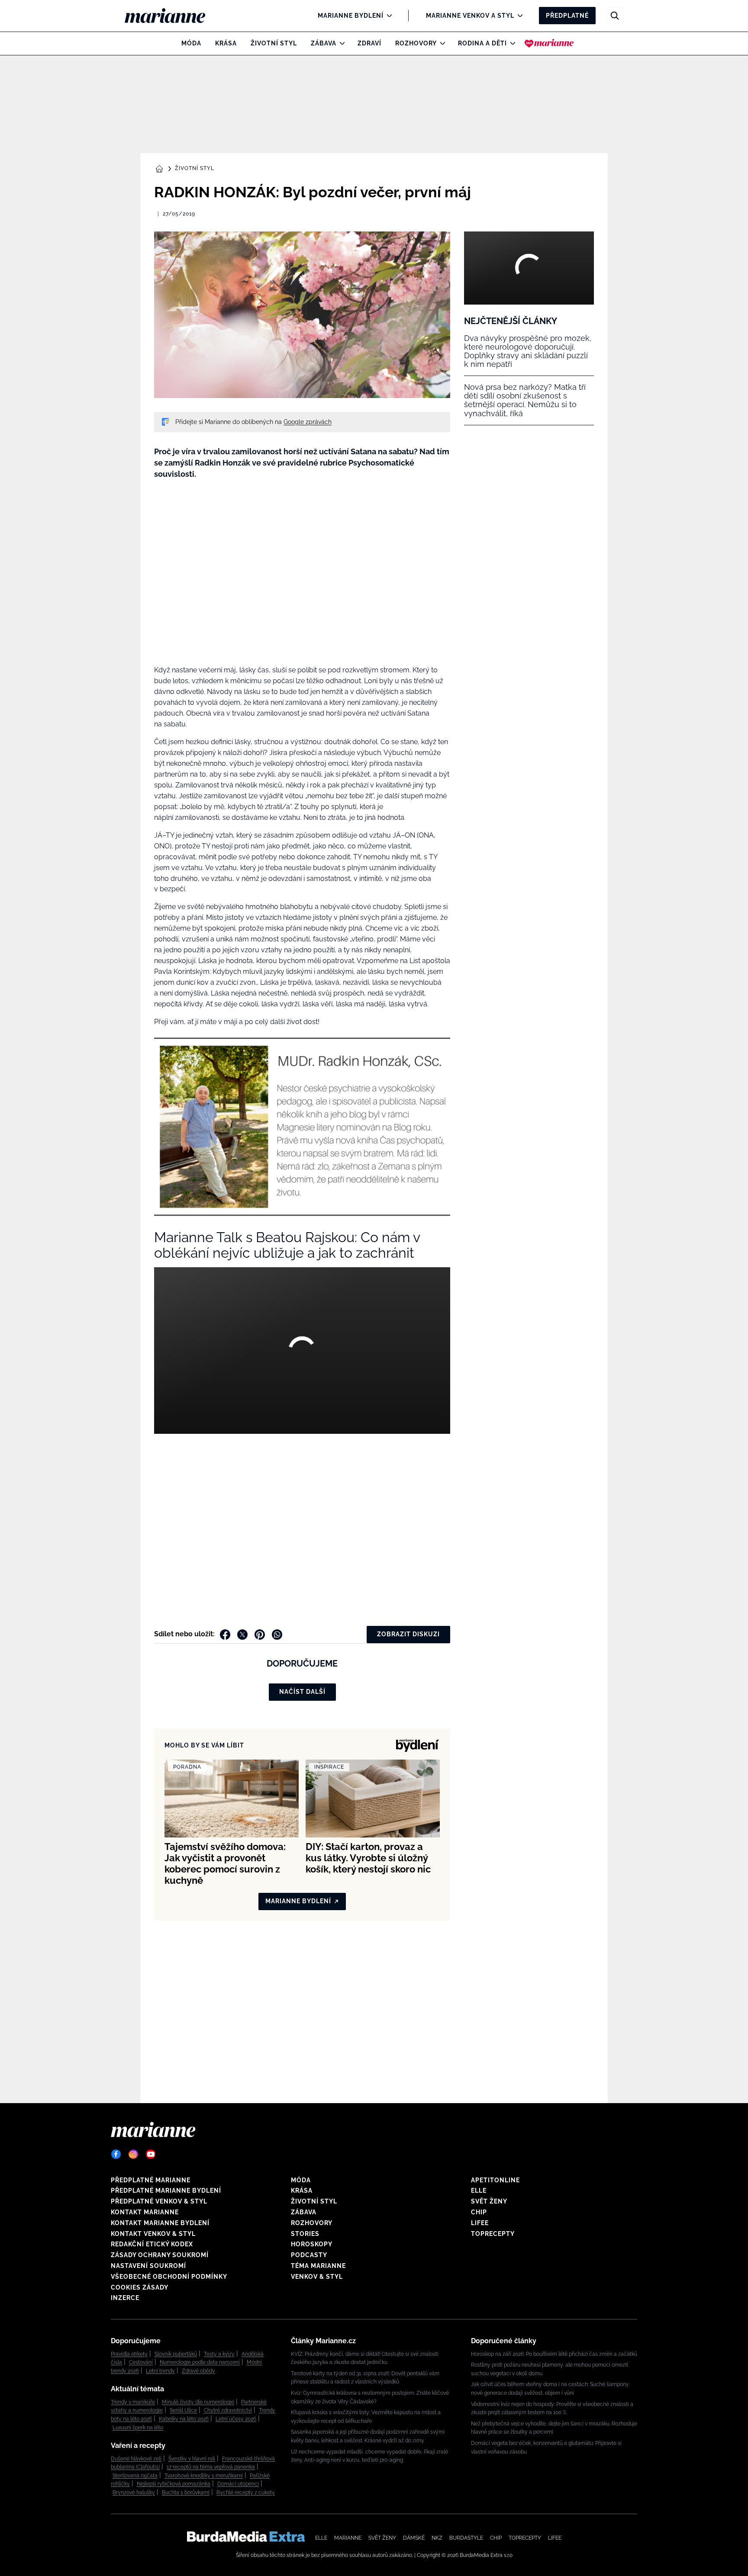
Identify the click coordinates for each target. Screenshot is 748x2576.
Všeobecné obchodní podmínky (169, 2277)
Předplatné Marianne (151, 2180)
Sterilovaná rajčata (135, 2476)
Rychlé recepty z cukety (246, 2492)
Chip (479, 2212)
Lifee (480, 2223)
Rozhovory (416, 43)
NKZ (437, 2538)
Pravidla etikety (129, 2354)
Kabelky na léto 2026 (184, 2419)
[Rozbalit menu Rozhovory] (440, 43)
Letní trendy (160, 2371)
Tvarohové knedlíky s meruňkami (204, 2476)
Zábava (324, 43)
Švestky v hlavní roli (192, 2459)
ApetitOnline (495, 2180)
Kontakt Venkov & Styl (153, 2234)
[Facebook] (116, 2154)
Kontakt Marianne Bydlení (160, 2223)
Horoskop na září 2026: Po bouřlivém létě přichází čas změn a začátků (554, 2354)
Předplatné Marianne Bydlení (166, 2191)
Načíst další (302, 1692)
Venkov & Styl (317, 2277)
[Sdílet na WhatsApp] (277, 1635)
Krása (226, 43)
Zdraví (369, 43)
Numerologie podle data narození (200, 2362)
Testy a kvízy (219, 2354)
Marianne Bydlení (351, 16)
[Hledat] (615, 16)
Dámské (414, 2538)
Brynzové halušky (134, 2492)
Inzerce (125, 2298)
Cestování (141, 2362)
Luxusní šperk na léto (138, 2428)
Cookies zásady (140, 2287)
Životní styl (274, 43)
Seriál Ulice (183, 2410)
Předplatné (567, 16)
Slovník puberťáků (176, 2354)
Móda (191, 43)
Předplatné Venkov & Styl (159, 2201)
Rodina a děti (482, 43)
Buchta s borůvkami (186, 2492)
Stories (305, 2234)
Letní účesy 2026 (236, 2419)
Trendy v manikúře (133, 2402)
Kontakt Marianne (145, 2212)
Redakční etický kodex (152, 2244)
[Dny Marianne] (549, 43)
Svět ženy (489, 2201)
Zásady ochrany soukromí (160, 2255)
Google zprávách (308, 422)
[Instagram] (133, 2154)
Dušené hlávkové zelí (136, 2459)
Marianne (348, 2538)
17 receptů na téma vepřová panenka (211, 2467)
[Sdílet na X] (242, 1635)
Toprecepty (493, 2234)
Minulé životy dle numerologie (198, 2402)
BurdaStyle (466, 2538)
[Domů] (172, 16)
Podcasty (309, 2255)
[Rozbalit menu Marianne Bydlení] (387, 16)
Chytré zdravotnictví (228, 2410)
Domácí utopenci (238, 2484)
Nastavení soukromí (148, 2266)
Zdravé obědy (198, 2371)
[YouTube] (151, 2154)
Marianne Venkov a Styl (470, 16)
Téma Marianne (318, 2266)
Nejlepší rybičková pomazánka (174, 2484)
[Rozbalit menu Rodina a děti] (511, 43)
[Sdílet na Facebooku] (225, 1635)
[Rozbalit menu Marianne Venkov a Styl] (518, 16)
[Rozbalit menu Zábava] (340, 43)
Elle (479, 2191)
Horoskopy (312, 2244)
